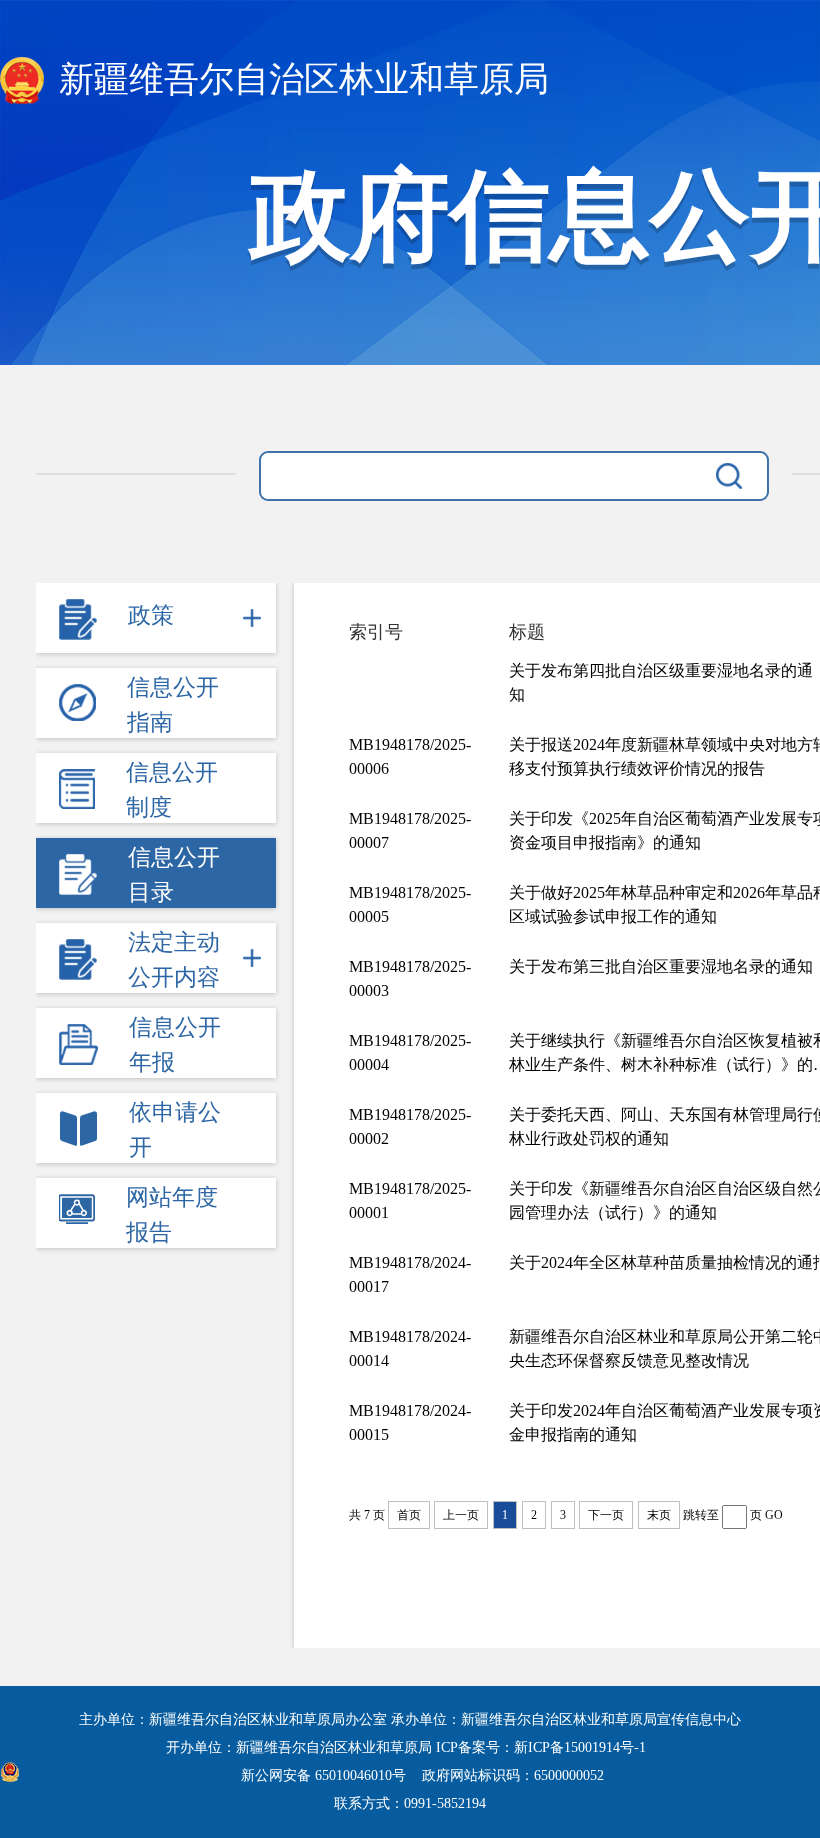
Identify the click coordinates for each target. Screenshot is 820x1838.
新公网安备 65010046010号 (325, 1775)
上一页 (461, 1515)
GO (774, 1515)
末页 (659, 1515)
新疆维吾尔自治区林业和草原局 (299, 79)
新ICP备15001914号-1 (580, 1747)
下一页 (606, 1515)
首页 (409, 1515)
